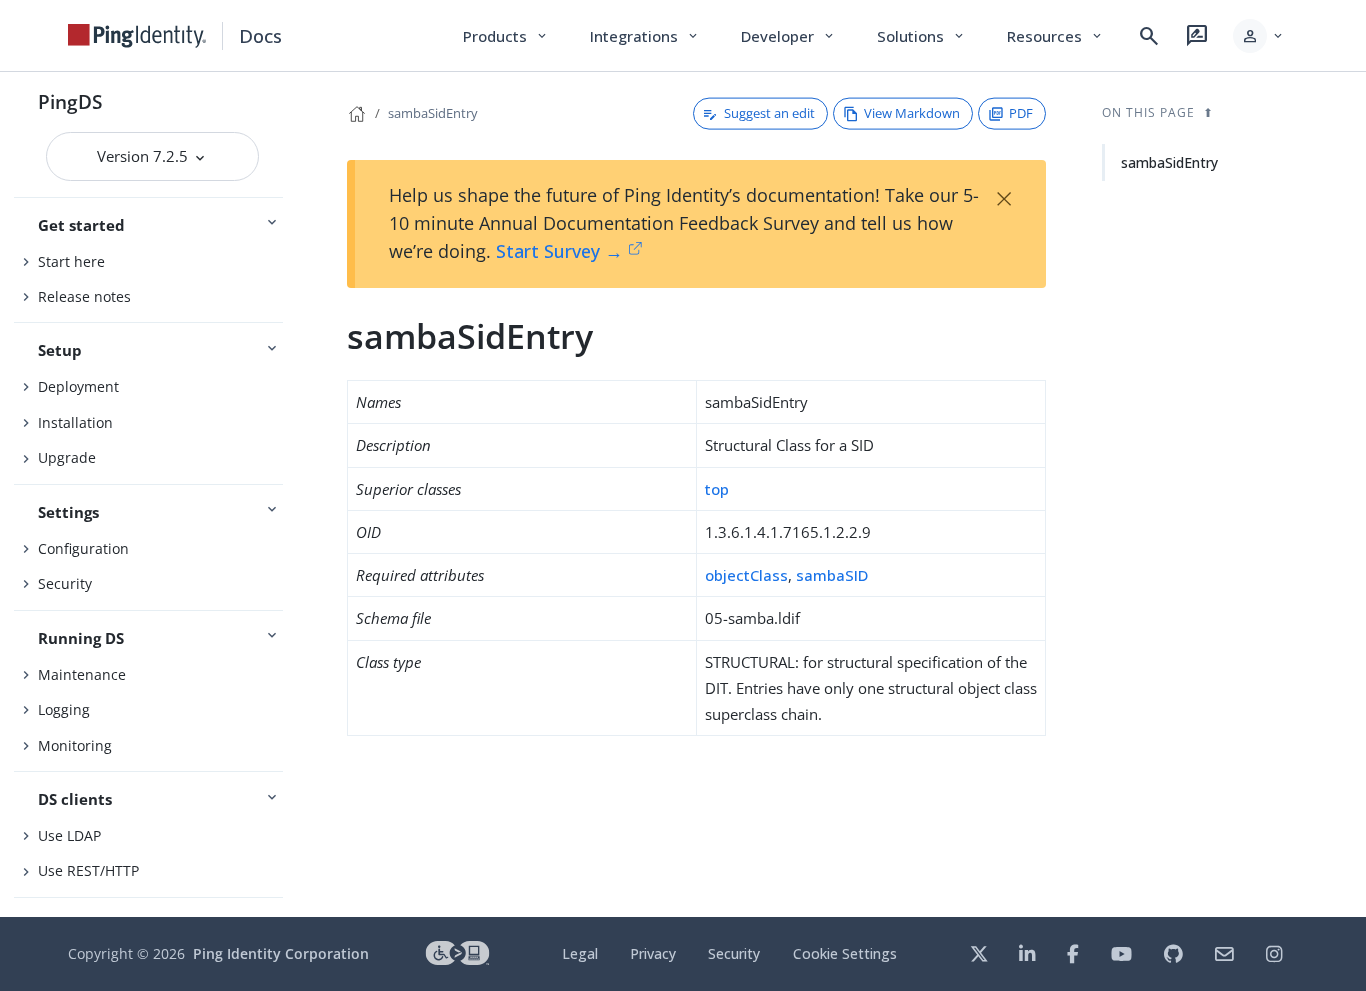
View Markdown (912, 113)
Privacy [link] (653, 953)
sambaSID (832, 575)
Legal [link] (580, 953)
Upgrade (67, 457)
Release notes (84, 296)
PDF (1021, 113)
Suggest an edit (769, 113)
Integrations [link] (645, 36)
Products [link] (506, 36)
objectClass (746, 575)
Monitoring (75, 745)
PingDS (70, 101)
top (717, 489)
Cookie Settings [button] (845, 953)
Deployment (78, 386)
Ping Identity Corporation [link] (281, 953)
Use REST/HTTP (88, 870)
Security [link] (734, 953)
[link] (137, 36)
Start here (71, 261)
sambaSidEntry (433, 113)
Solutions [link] (922, 36)
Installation (75, 422)
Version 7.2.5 (144, 156)
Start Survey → (559, 251)
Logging (64, 709)
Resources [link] (1056, 36)
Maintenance (82, 674)
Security (65, 583)
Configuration (83, 548)
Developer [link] (789, 36)
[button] (1259, 36)
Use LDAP (69, 835)
